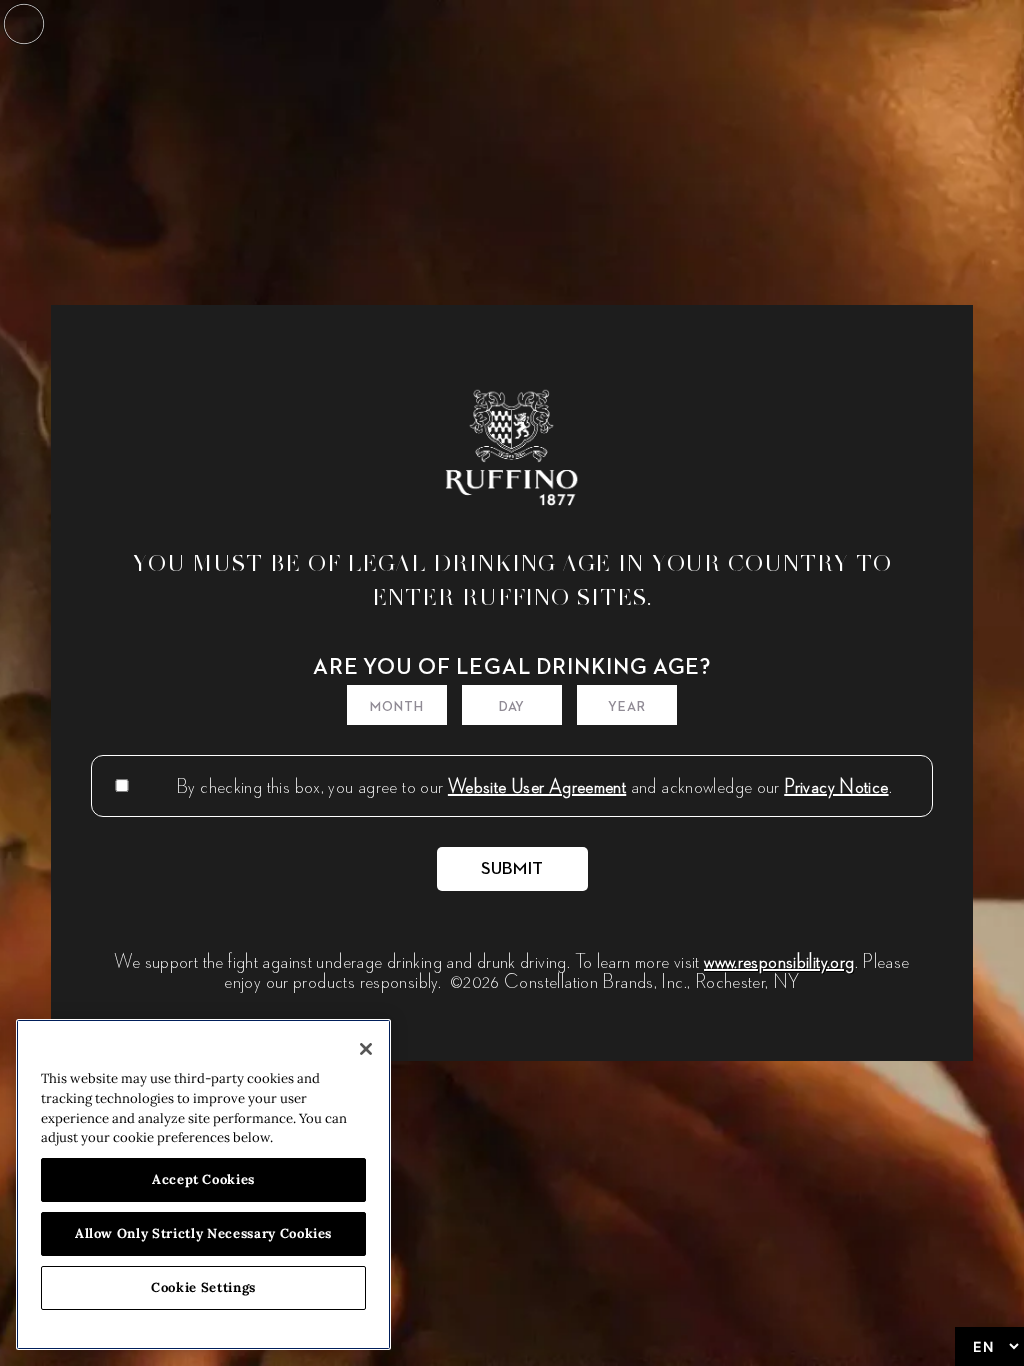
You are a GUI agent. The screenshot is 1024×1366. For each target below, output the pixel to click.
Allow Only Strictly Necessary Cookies (203, 1233)
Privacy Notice (836, 786)
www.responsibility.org (779, 961)
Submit (512, 868)
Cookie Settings (203, 1287)
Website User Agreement (537, 786)
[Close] (366, 1049)
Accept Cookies (203, 1179)
